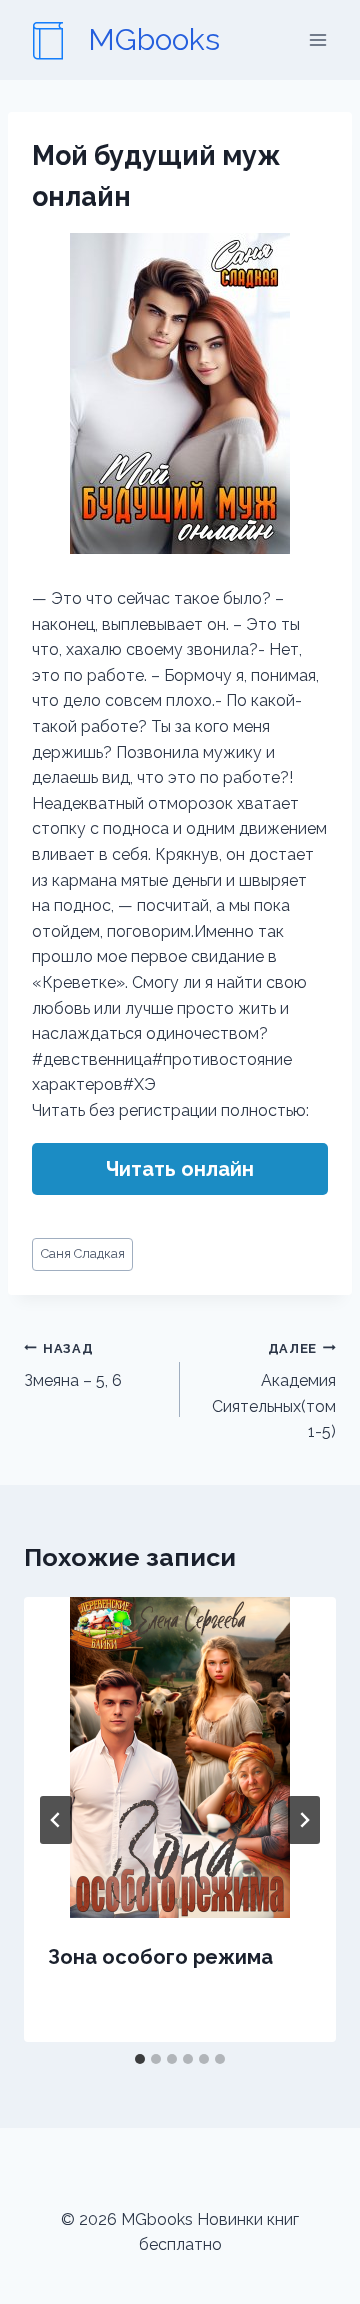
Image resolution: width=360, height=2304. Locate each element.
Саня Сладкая (83, 1253)
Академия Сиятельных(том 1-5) (274, 1391)
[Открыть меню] (317, 39)
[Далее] (304, 1820)
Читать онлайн (180, 1169)
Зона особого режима (160, 1957)
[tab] (140, 2059)
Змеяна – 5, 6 (73, 1366)
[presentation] (180, 1757)
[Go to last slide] (56, 1820)
